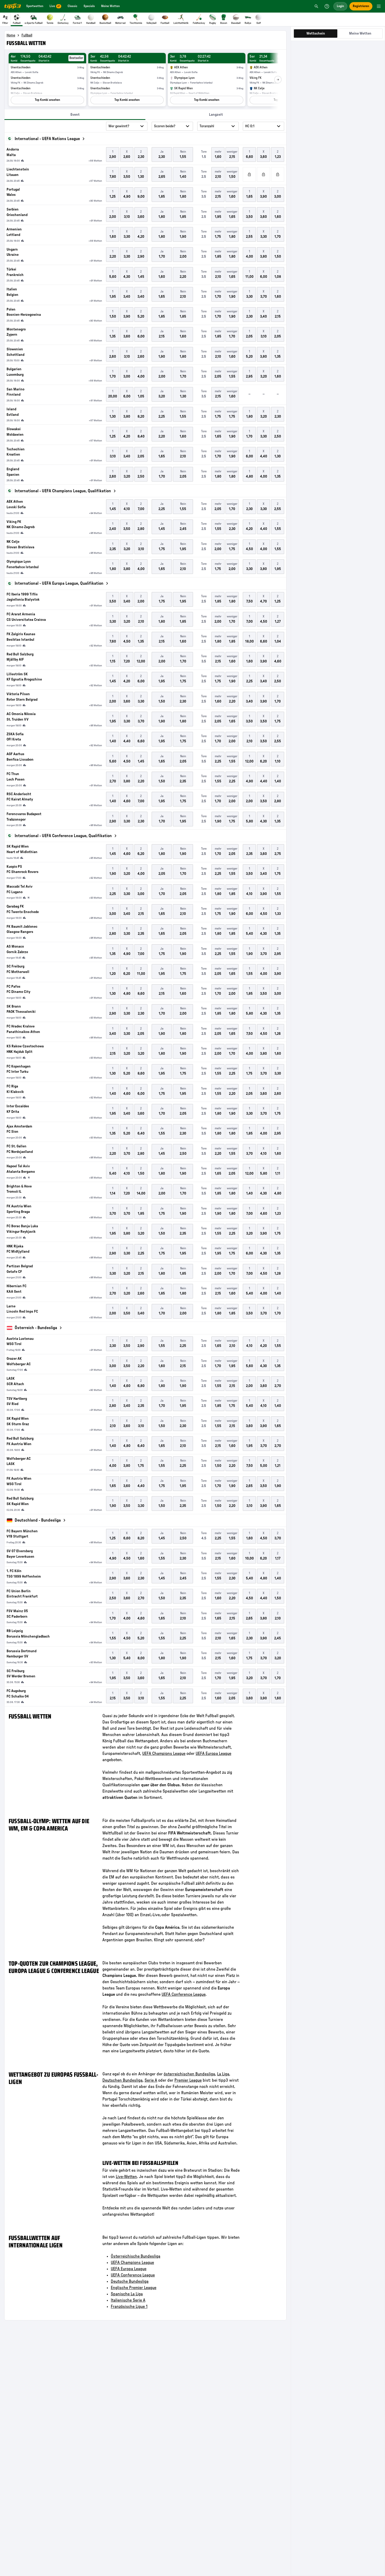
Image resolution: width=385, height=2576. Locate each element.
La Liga (223, 2074)
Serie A (151, 2080)
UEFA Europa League (213, 1754)
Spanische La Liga (127, 2294)
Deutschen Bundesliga (122, 2080)
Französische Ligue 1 (129, 2307)
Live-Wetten (126, 2177)
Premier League (188, 2080)
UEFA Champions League (164, 1754)
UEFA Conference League (184, 1994)
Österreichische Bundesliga (136, 2256)
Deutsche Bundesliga (130, 2281)
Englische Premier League (134, 2288)
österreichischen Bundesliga (189, 2074)
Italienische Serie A (128, 2300)
